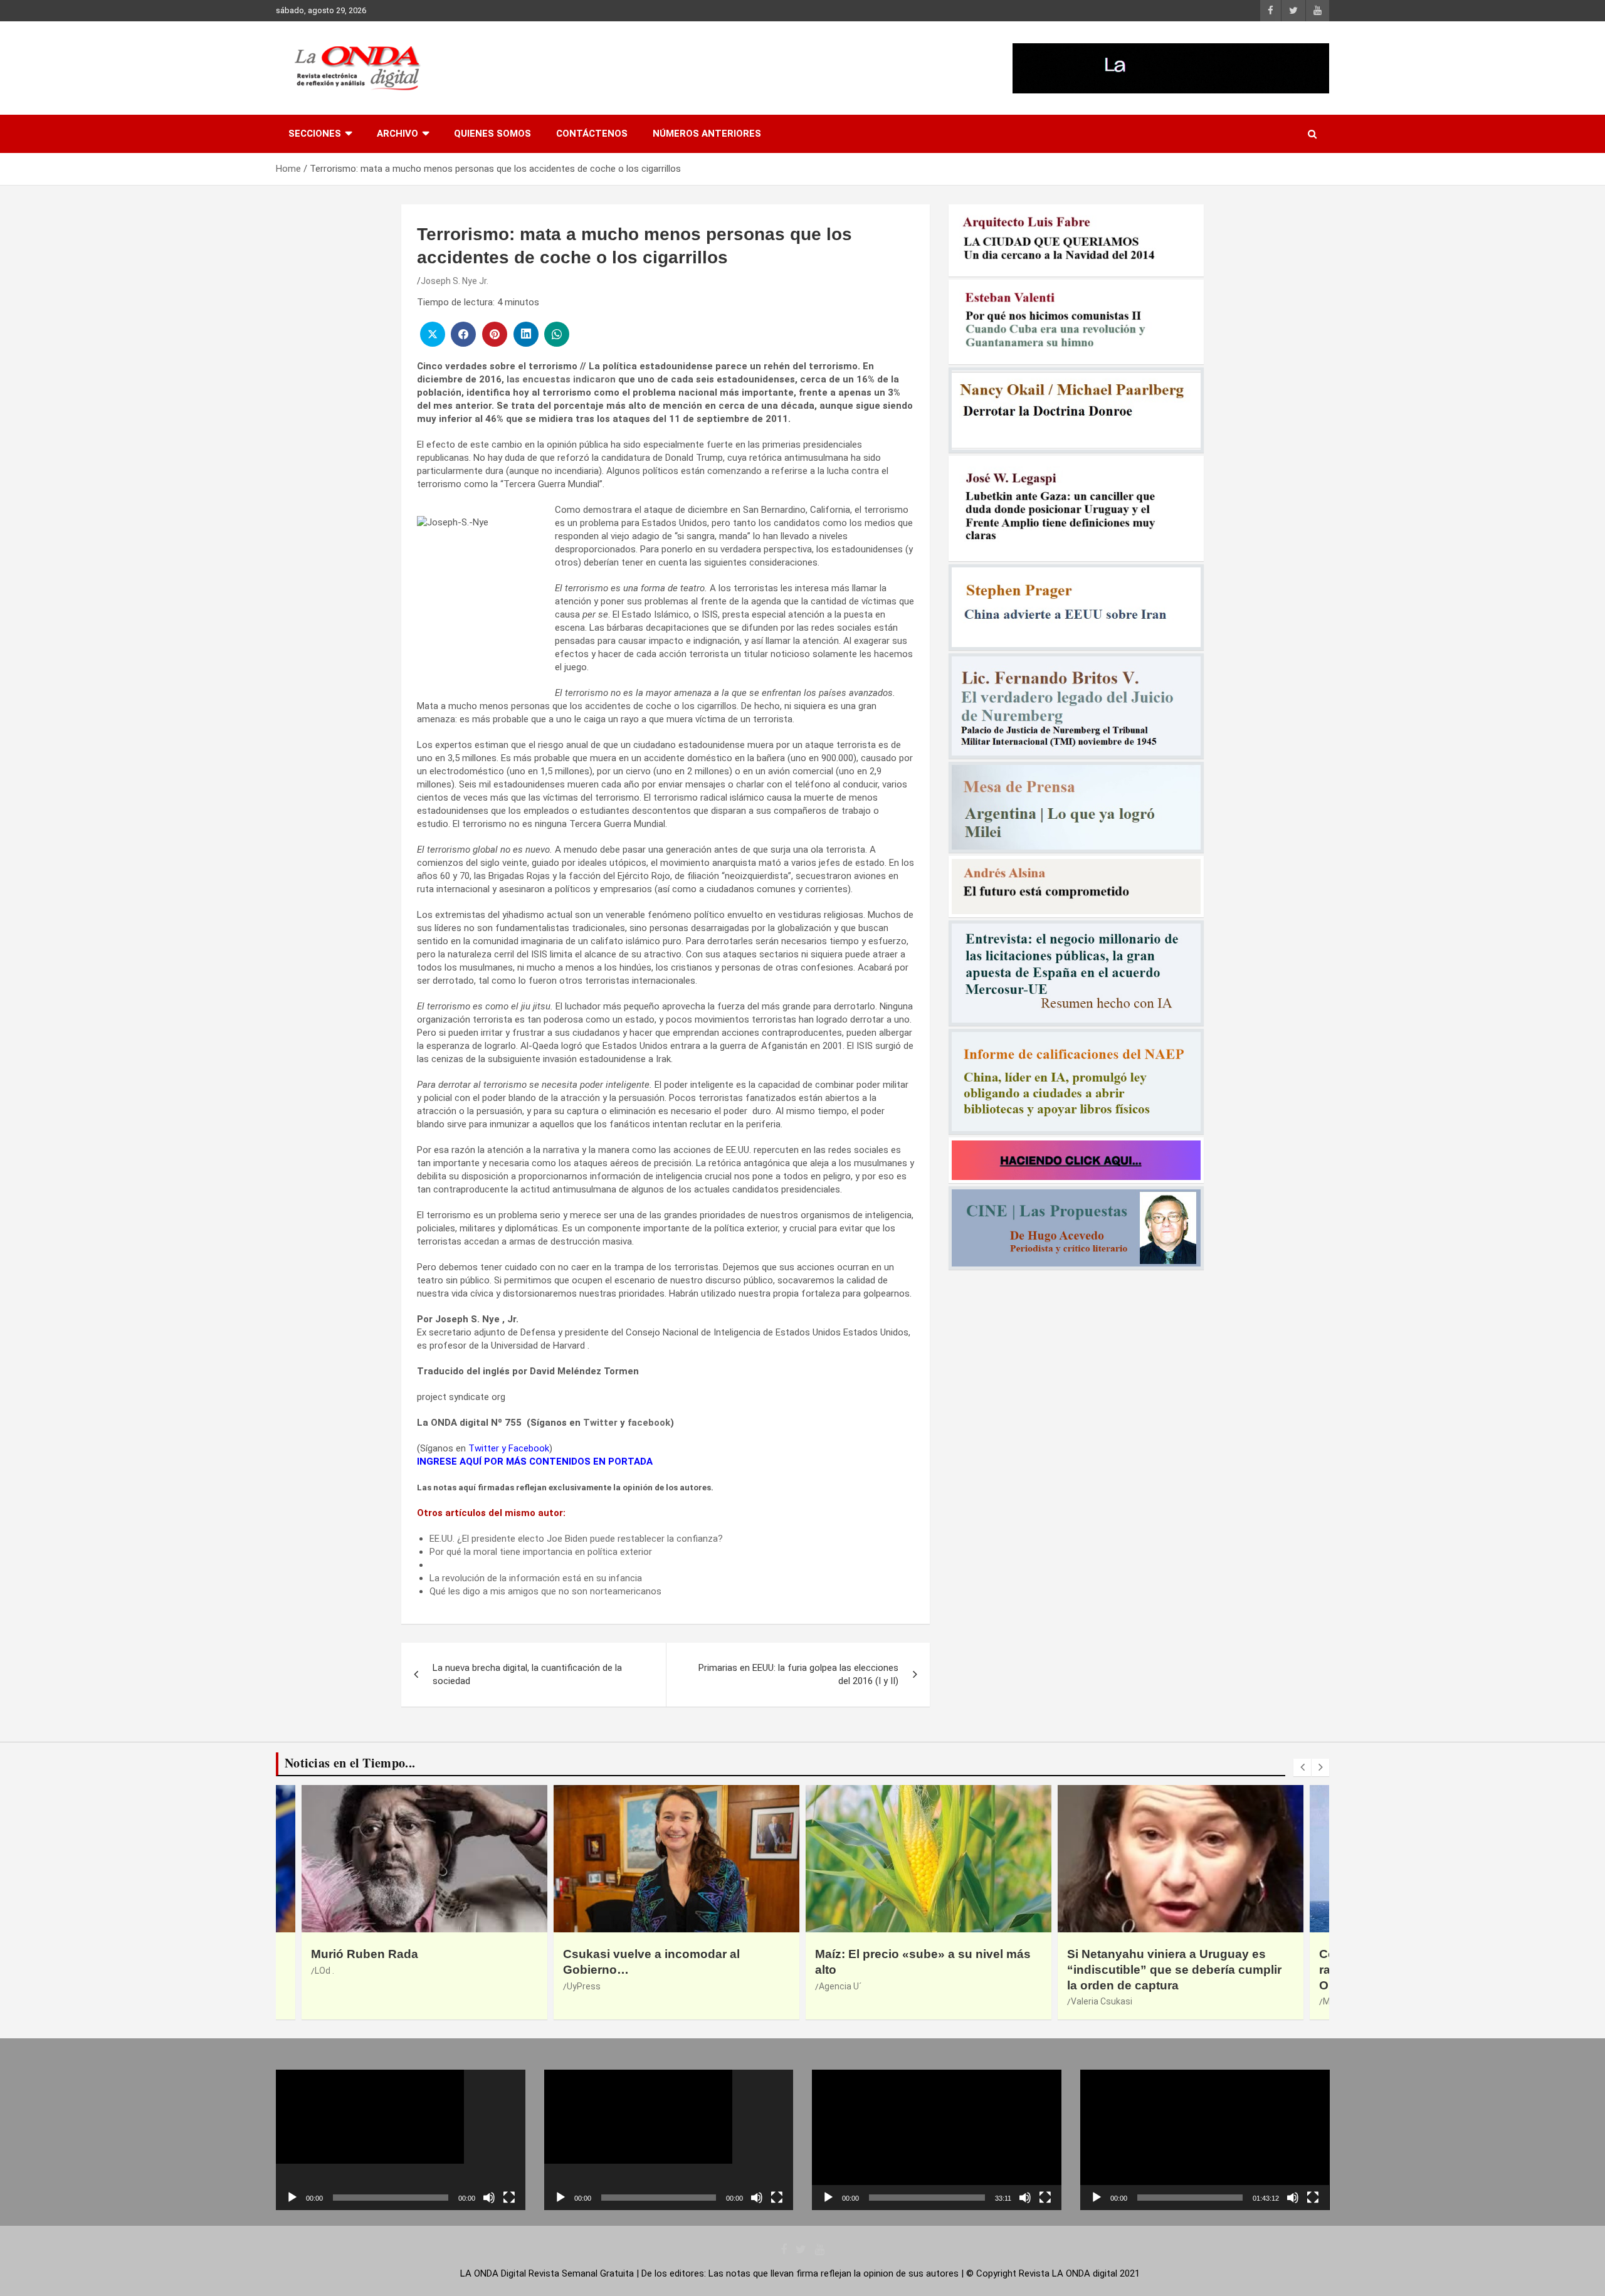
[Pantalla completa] (509, 2198)
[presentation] (1302, 1767)
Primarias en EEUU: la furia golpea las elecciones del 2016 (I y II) (798, 1674)
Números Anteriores (707, 134)
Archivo (397, 134)
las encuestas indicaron (561, 379)
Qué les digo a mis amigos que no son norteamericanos (545, 1591)
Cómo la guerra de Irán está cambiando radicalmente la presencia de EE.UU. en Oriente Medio (1180, 1969)
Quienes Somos (492, 134)
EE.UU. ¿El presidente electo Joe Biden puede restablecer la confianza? (576, 1539)
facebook (649, 1423)
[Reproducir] (292, 2198)
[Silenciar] (489, 2198)
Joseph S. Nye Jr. (455, 281)
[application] (401, 2140)
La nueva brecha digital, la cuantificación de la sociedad (527, 1674)
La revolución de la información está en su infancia (536, 1578)
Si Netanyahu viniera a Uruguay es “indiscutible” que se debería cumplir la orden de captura (922, 1969)
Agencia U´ (588, 1986)
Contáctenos (592, 134)
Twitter (600, 1423)
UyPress (332, 1986)
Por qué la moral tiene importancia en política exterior (541, 1552)
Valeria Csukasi (850, 2001)
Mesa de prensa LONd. (1116, 2001)
